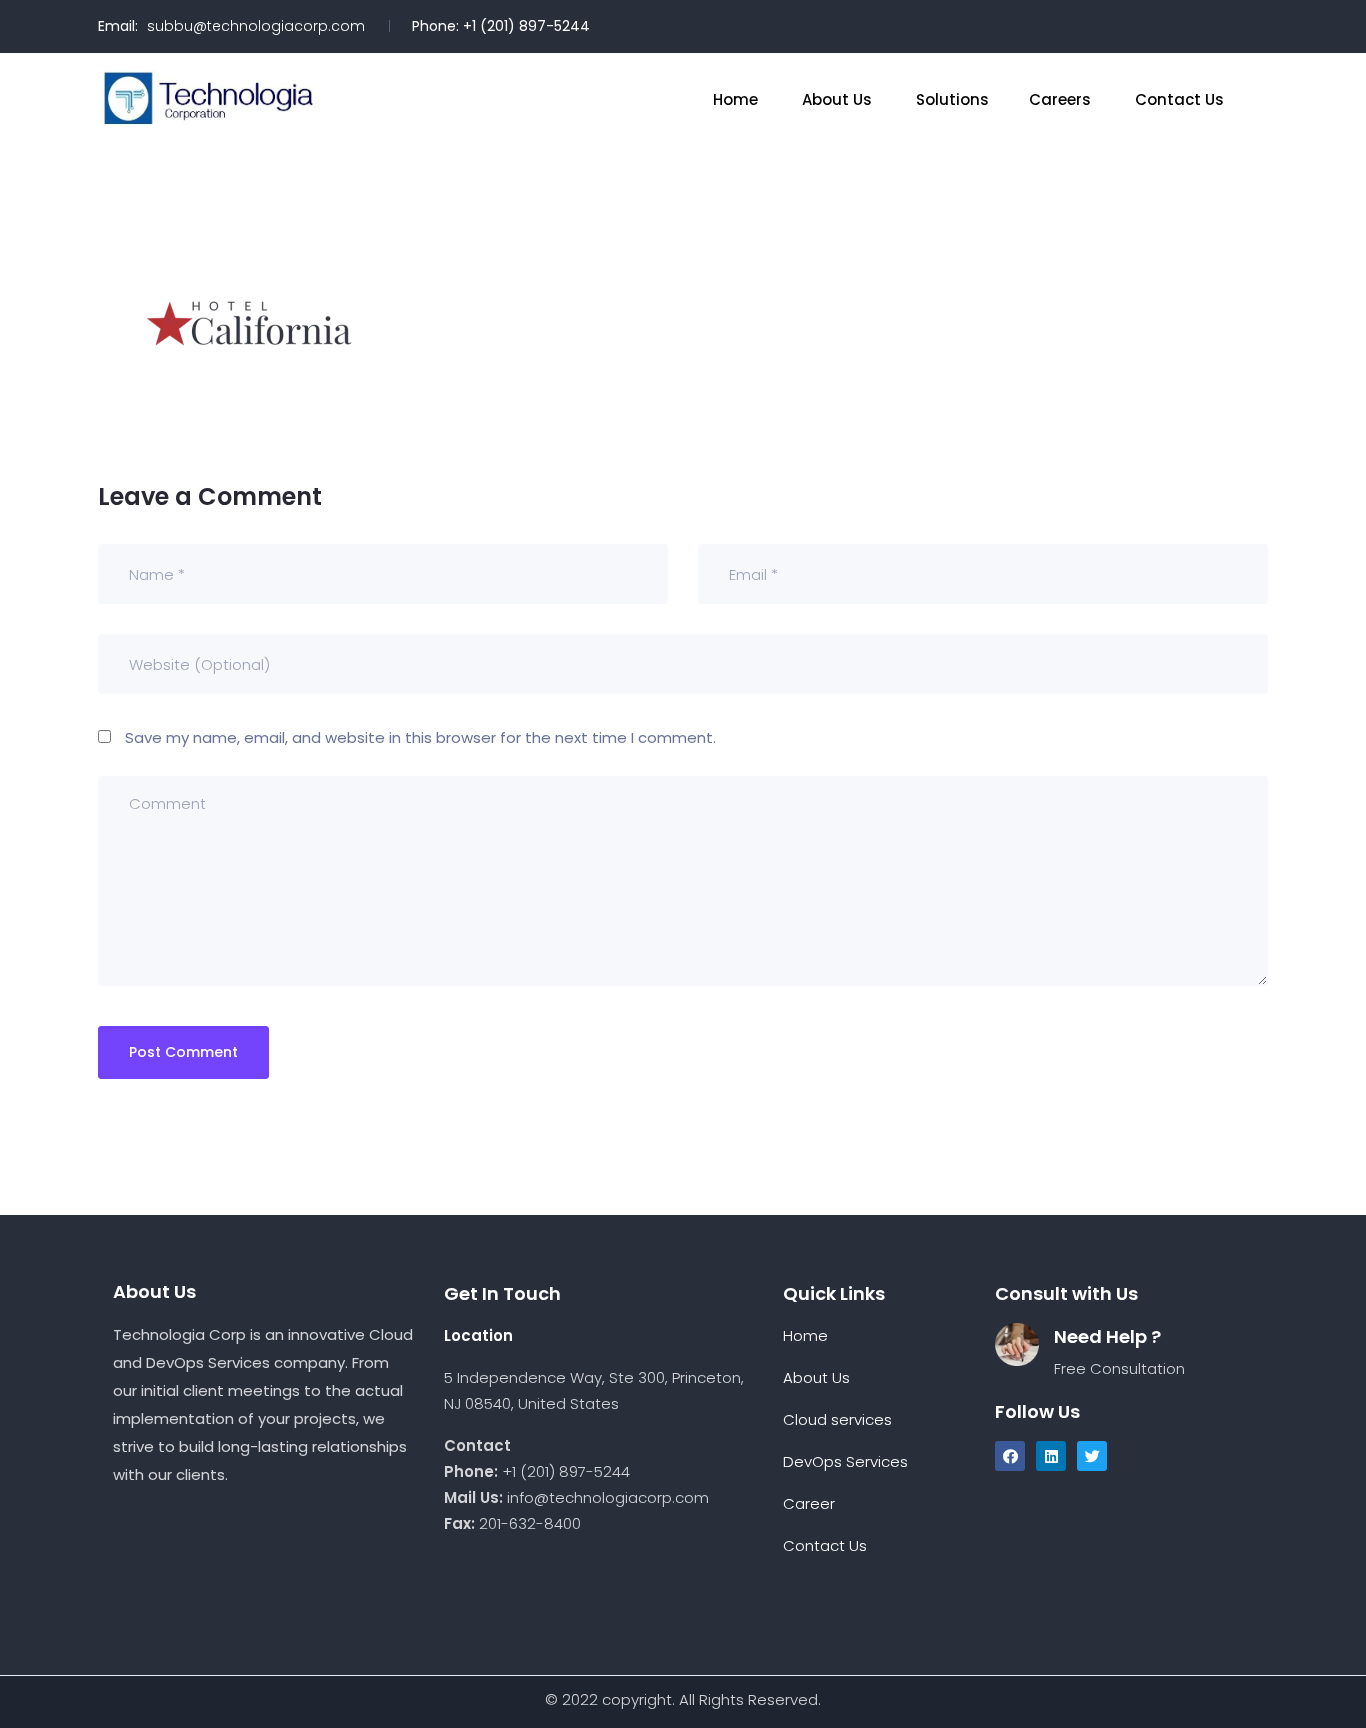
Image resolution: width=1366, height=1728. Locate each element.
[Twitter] (1092, 1456)
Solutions (952, 99)
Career (809, 1503)
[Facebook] (1010, 1456)
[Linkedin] (1051, 1456)
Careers (1062, 99)
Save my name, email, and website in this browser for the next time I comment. (420, 737)
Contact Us (1181, 99)
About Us (839, 99)
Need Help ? (1107, 1336)
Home (737, 99)
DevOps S (819, 1461)
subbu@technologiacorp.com (256, 26)
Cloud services (839, 1419)
